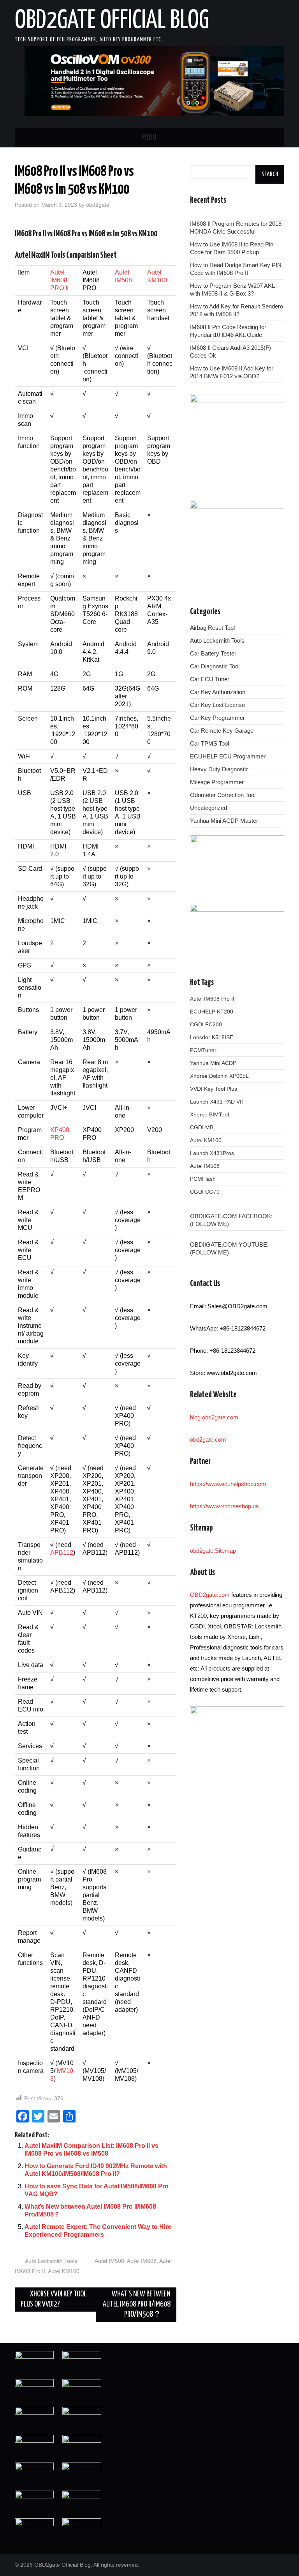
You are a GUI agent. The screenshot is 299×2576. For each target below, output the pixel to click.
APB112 (62, 1553)
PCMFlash (203, 1179)
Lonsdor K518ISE (212, 1037)
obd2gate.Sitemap (213, 1551)
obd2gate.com (208, 1439)
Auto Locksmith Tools (51, 2261)
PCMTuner (203, 1050)
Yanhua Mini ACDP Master (224, 821)
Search (270, 174)
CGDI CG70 (205, 1192)
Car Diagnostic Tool (215, 666)
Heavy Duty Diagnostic (219, 769)
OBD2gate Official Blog (112, 21)
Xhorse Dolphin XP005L (219, 1076)
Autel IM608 (142, 2261)
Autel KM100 (64, 2271)
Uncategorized (208, 808)
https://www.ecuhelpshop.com (228, 1484)
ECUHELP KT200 (212, 1012)
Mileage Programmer (217, 782)
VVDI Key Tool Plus (214, 1089)
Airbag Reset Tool (212, 628)
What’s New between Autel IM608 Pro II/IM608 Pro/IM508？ (137, 2304)
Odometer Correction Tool (223, 795)
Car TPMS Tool (209, 743)
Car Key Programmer (217, 718)
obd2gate (98, 205)
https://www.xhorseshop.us (224, 1506)
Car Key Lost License (217, 705)
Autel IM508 (109, 2261)
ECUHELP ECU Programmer (228, 756)
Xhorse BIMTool (209, 1114)
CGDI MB (202, 1127)
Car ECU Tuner (210, 679)
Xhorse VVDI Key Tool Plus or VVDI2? (54, 2299)
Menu (149, 138)
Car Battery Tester (213, 653)
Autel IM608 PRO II (59, 280)
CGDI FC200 (206, 1024)
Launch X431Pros (212, 1153)
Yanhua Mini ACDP (213, 1063)
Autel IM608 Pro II (212, 999)
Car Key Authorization (218, 692)
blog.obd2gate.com (214, 1417)
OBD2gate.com (210, 1595)
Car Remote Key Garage (222, 731)
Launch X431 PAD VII (216, 1102)
